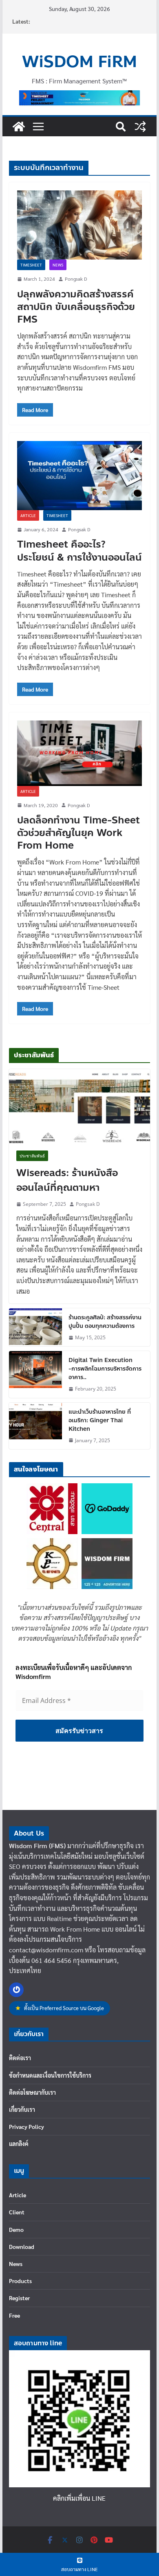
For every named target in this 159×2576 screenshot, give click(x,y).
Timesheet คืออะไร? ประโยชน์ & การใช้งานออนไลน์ (79, 551)
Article (28, 515)
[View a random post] (140, 127)
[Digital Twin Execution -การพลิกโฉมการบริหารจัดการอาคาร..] (35, 1374)
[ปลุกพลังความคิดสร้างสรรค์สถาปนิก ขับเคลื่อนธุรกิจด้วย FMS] (79, 225)
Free (14, 2315)
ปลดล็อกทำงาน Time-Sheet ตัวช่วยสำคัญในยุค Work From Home (78, 833)
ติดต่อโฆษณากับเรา (32, 2092)
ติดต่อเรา (20, 2058)
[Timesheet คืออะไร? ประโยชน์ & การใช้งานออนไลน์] (79, 476)
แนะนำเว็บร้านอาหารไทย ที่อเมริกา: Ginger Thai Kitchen (100, 1420)
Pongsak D (76, 279)
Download (22, 2246)
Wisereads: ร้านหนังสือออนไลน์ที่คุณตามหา (67, 1181)
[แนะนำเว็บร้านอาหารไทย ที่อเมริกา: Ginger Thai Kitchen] (35, 1426)
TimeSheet (31, 265)
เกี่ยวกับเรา (22, 2109)
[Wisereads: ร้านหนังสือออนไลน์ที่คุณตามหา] (79, 1106)
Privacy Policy (26, 2126)
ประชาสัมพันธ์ (32, 1156)
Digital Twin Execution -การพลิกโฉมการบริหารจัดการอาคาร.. (105, 1369)
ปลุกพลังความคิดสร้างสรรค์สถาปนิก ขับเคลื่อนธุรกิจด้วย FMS (76, 307)
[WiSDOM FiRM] (19, 127)
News (58, 265)
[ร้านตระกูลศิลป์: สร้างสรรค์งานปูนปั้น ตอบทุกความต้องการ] (35, 1327)
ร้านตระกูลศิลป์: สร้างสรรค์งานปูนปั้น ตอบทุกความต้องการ (105, 1322)
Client (17, 2212)
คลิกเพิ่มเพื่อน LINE (79, 2498)
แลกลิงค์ (19, 2144)
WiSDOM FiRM (79, 62)
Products (20, 2281)
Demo (16, 2229)
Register (19, 2298)
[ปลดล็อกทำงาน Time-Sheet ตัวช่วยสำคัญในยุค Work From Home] (79, 753)
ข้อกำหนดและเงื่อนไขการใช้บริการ (50, 2075)
